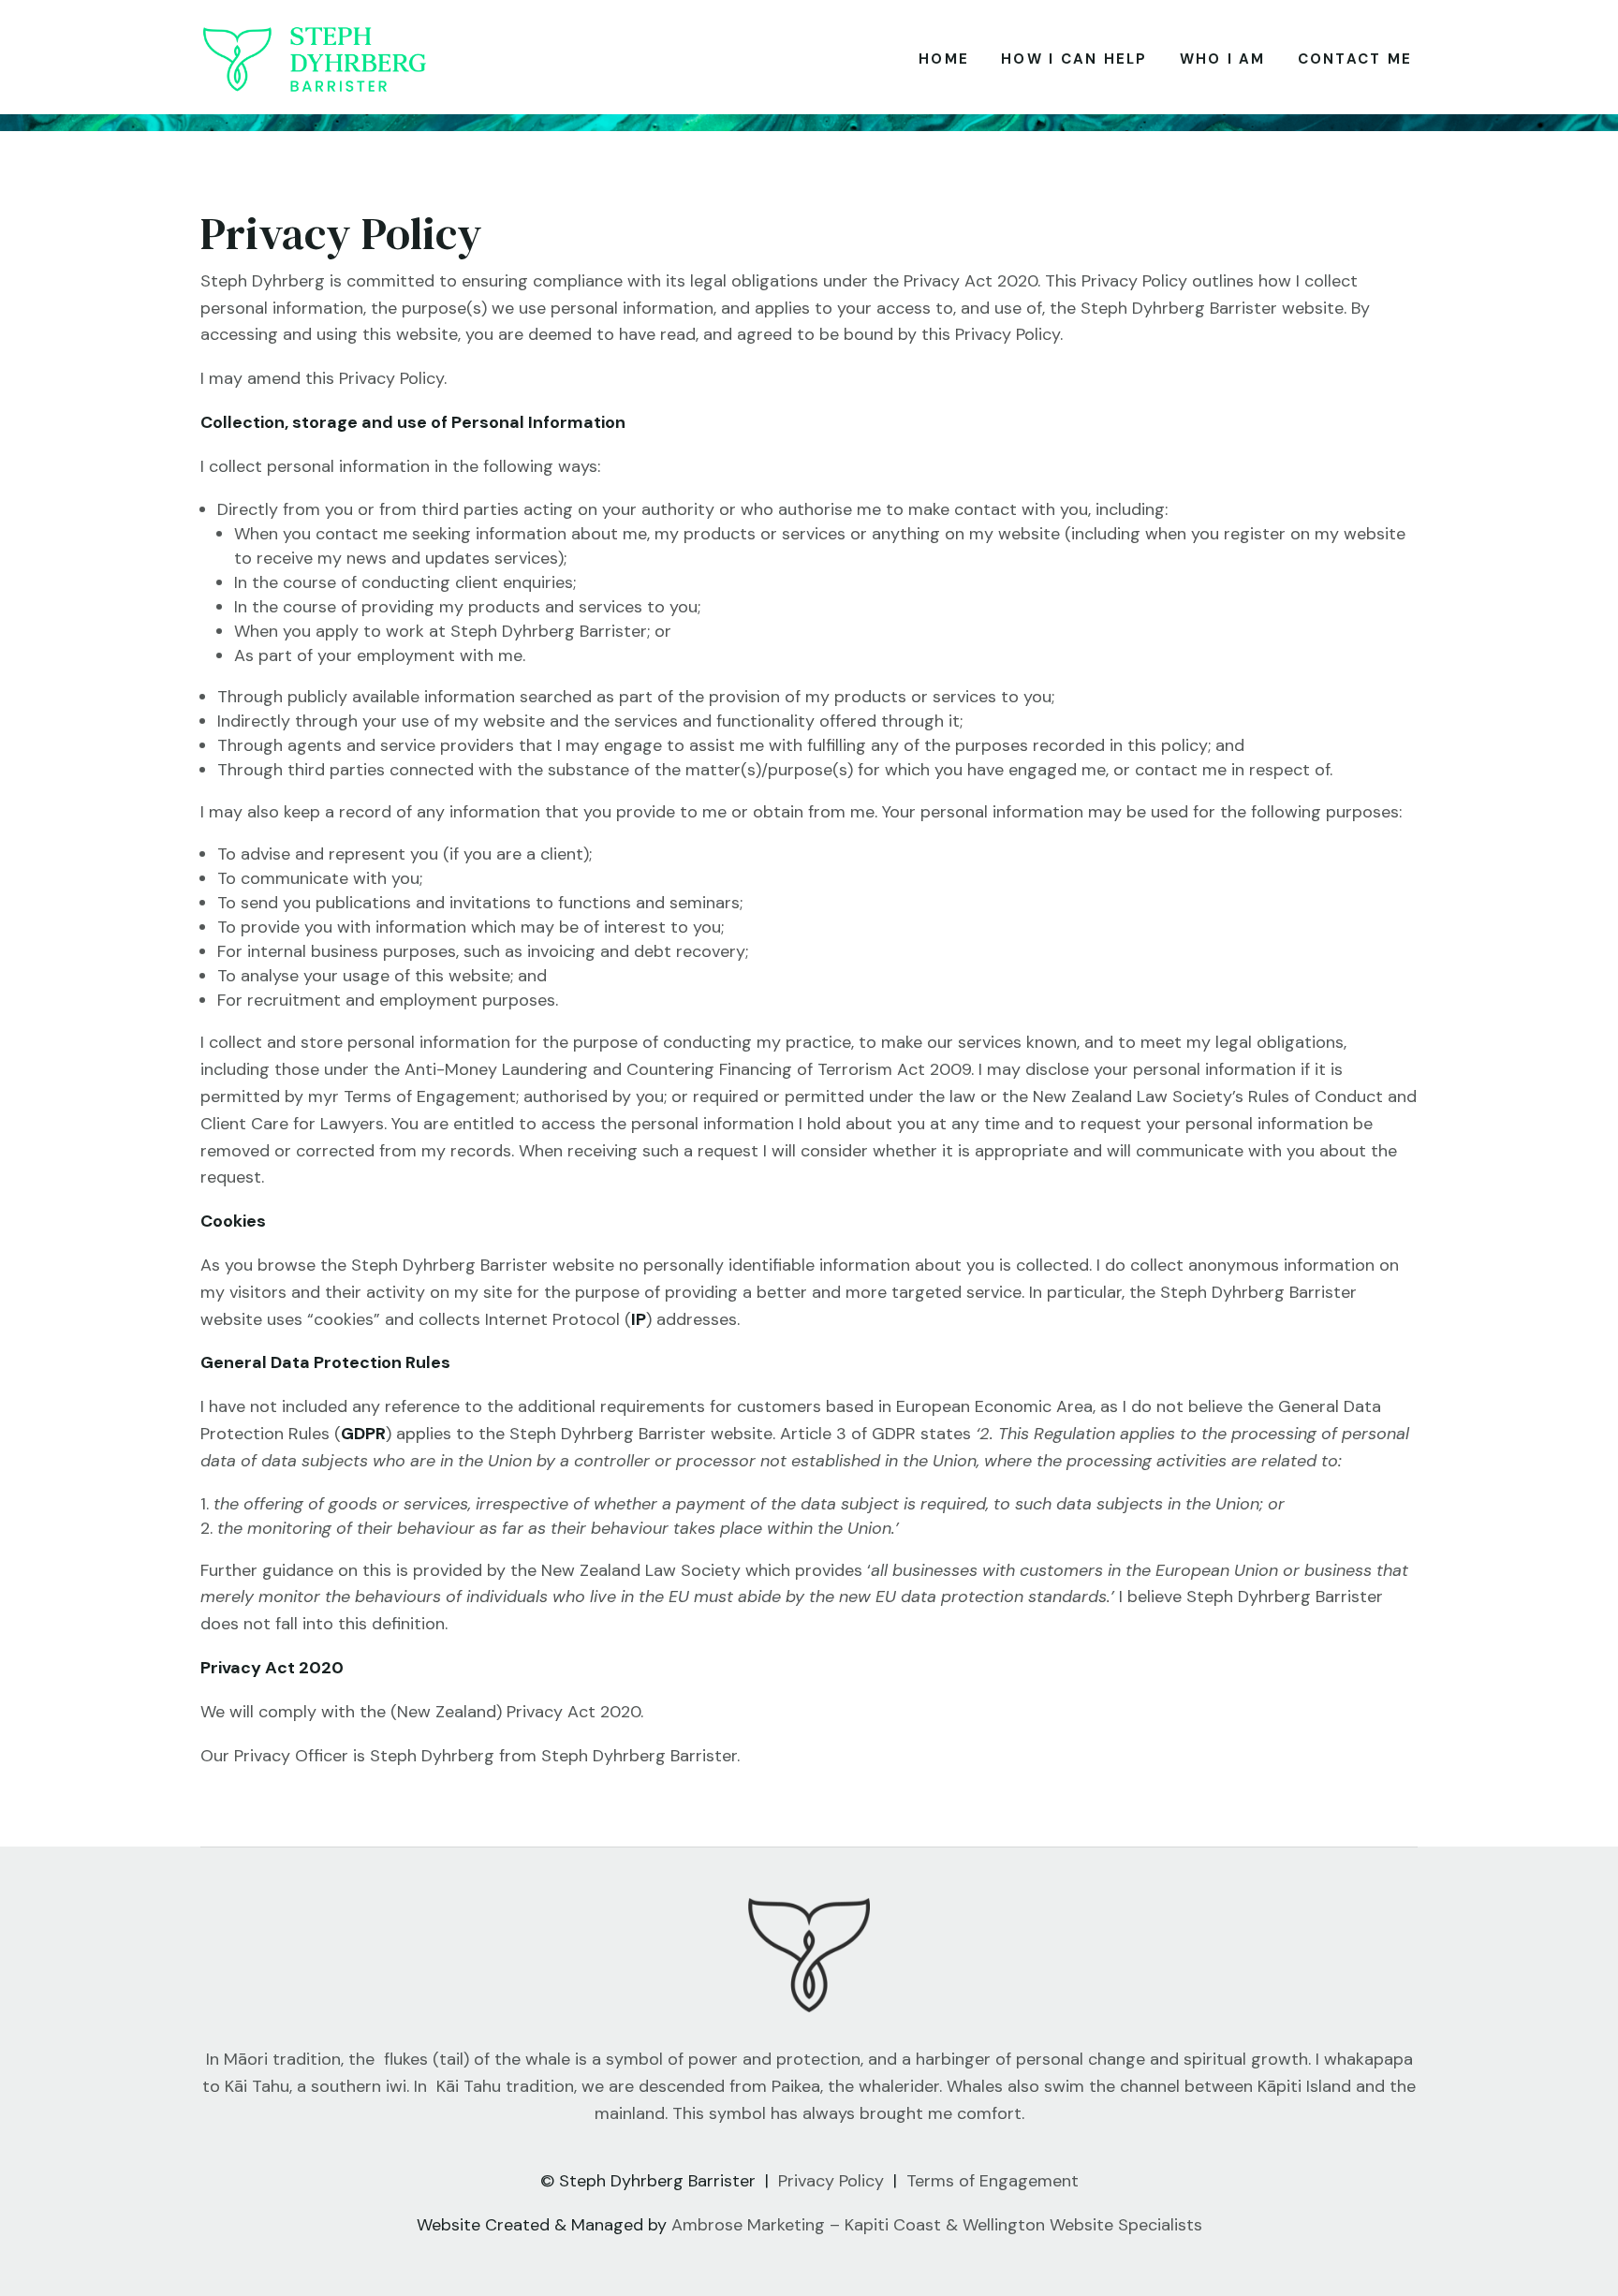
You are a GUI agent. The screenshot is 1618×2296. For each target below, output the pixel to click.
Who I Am (1223, 59)
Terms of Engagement (993, 2181)
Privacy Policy (831, 2181)
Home (944, 59)
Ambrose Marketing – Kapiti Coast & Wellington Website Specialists (937, 2225)
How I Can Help (1074, 59)
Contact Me (1355, 59)
